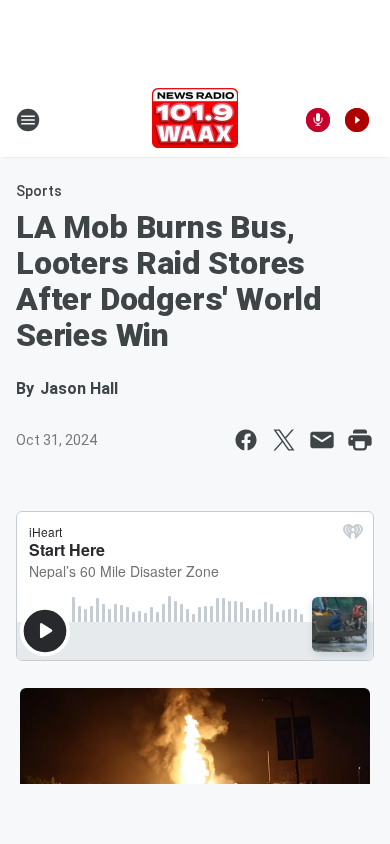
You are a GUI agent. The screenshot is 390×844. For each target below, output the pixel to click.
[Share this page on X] (284, 440)
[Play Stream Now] (357, 120)
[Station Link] (195, 120)
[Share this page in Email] (322, 440)
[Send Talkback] (318, 120)
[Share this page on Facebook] (246, 440)
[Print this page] (360, 440)
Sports (39, 191)
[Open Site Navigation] (28, 120)
